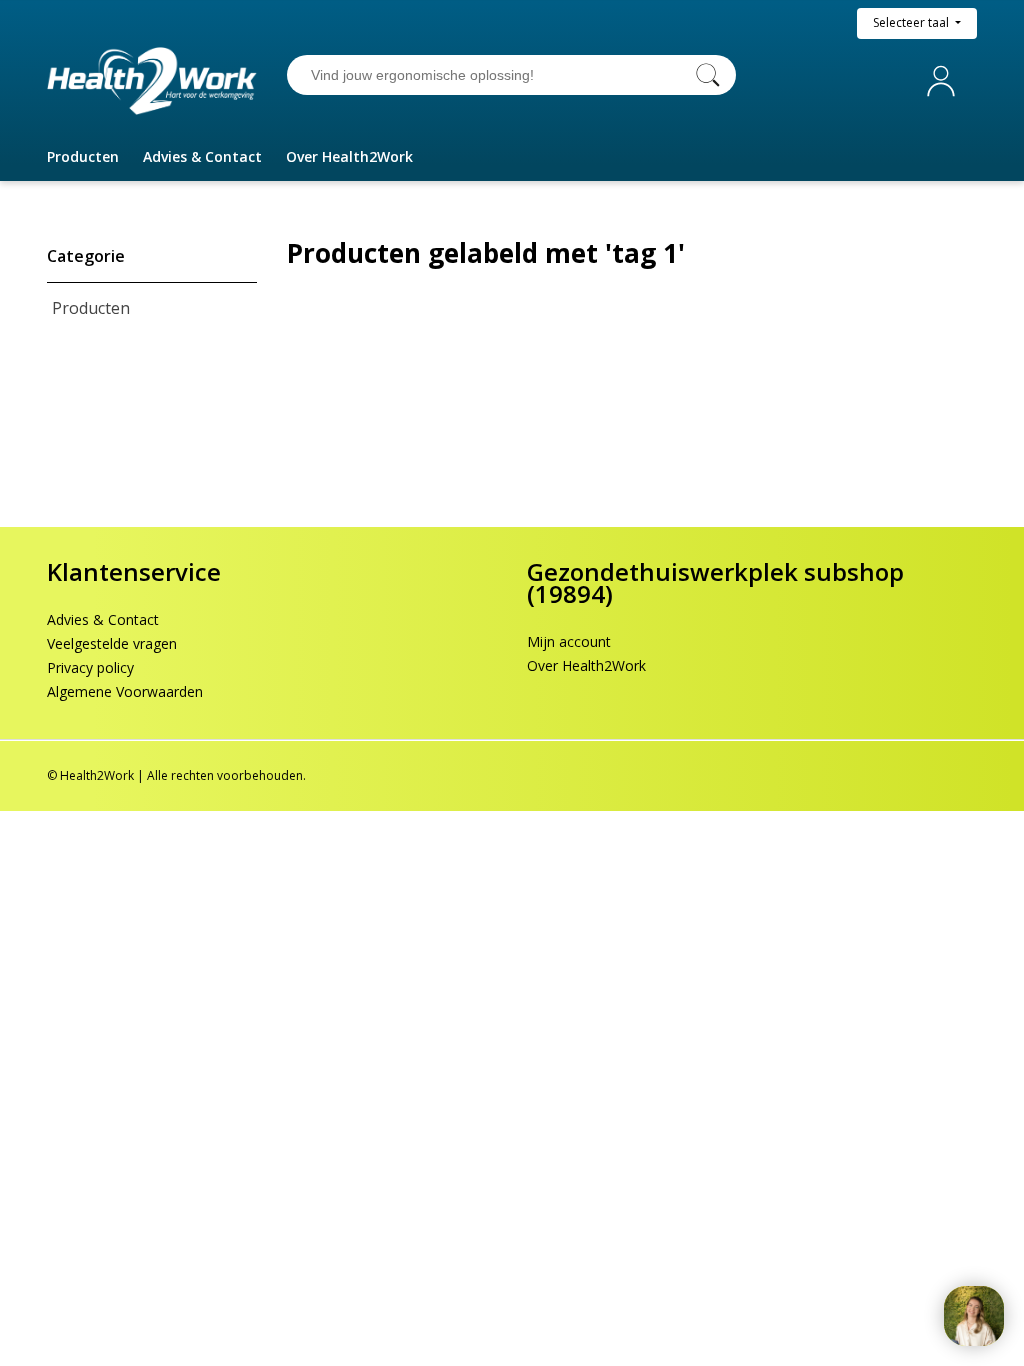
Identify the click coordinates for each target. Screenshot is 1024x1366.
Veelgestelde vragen (112, 643)
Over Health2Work (586, 665)
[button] (83, 157)
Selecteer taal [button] (912, 22)
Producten (91, 308)
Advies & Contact (103, 619)
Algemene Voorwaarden (125, 691)
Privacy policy (90, 667)
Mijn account (945, 80)
